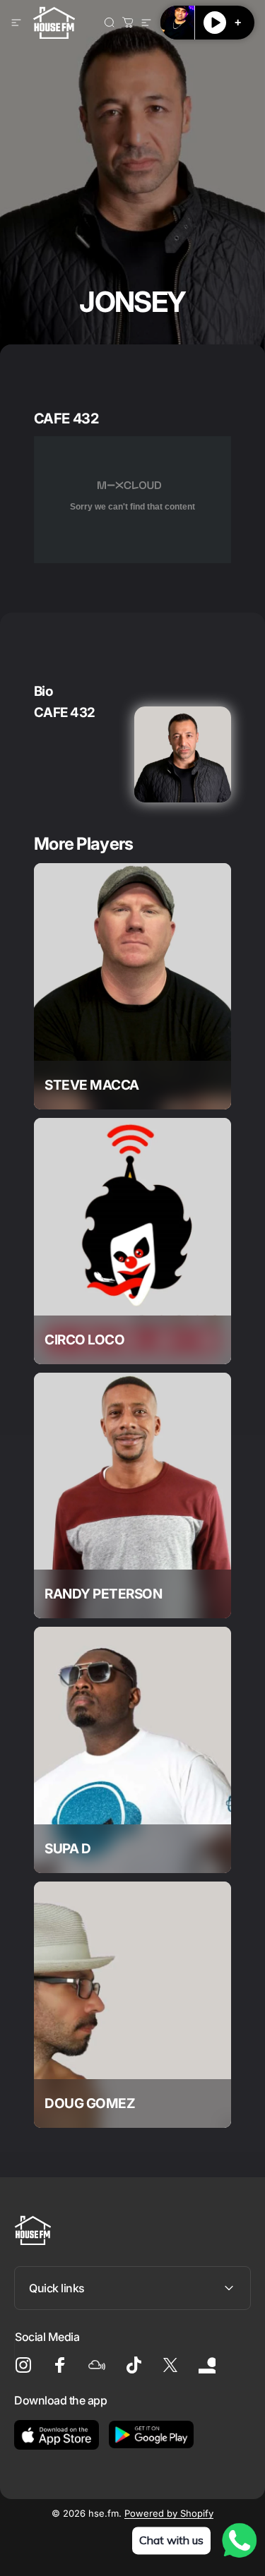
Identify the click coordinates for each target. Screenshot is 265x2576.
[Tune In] (207, 2365)
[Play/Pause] (215, 23)
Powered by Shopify (169, 2513)
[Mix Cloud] (97, 2365)
